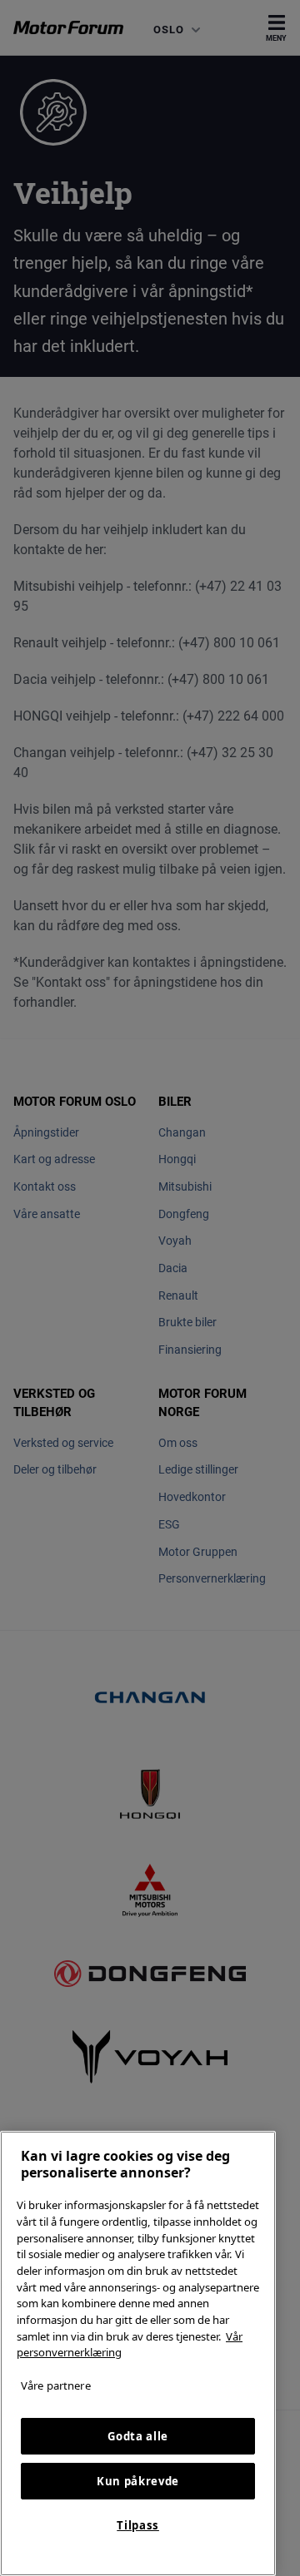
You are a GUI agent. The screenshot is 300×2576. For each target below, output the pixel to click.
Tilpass (138, 2525)
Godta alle (138, 2436)
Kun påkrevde (138, 2481)
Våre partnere (56, 2385)
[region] (138, 2353)
